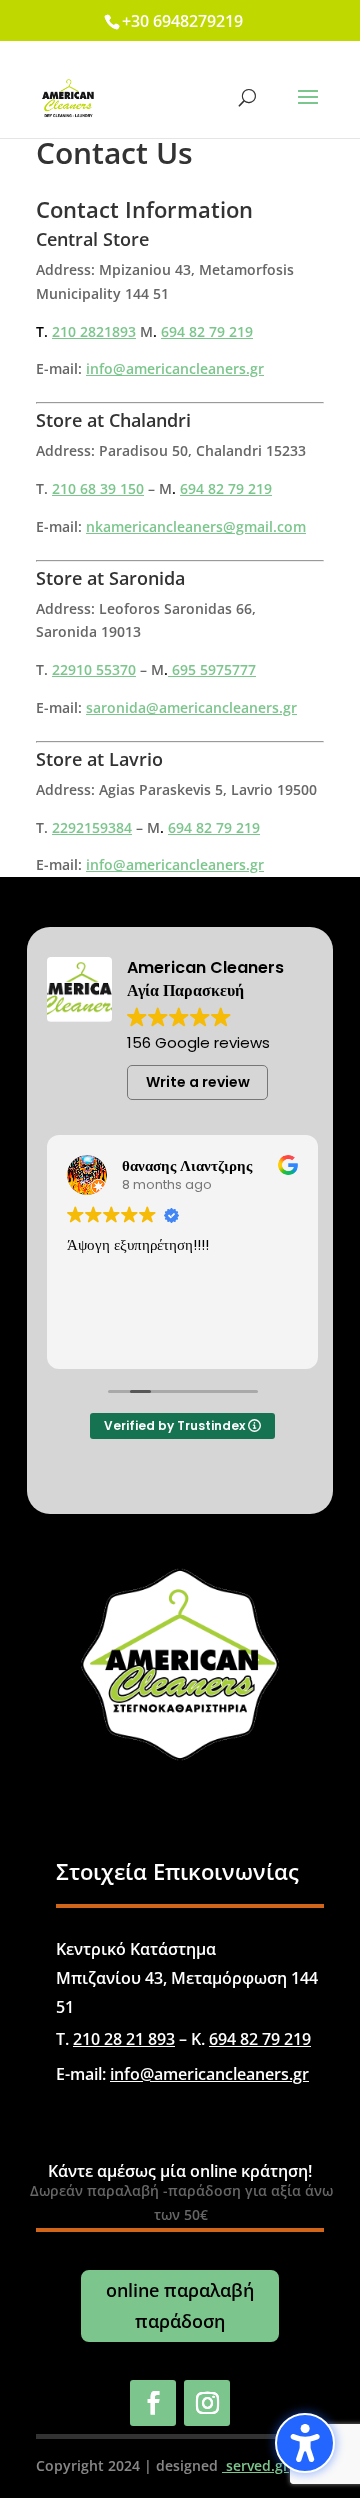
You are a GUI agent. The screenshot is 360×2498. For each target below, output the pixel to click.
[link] (68, 96)
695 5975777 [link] (212, 669)
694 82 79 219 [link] (207, 331)
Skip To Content (78, 24)
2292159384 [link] (92, 827)
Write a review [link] (198, 1082)
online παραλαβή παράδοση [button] (180, 2305)
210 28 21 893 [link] (124, 2039)
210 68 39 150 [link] (98, 488)
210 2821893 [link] (94, 331)
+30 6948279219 (182, 21)
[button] (305, 2443)
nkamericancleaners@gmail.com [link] (196, 526)
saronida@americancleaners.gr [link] (191, 707)
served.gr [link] (255, 2465)
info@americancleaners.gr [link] (175, 368)
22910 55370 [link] (94, 669)
